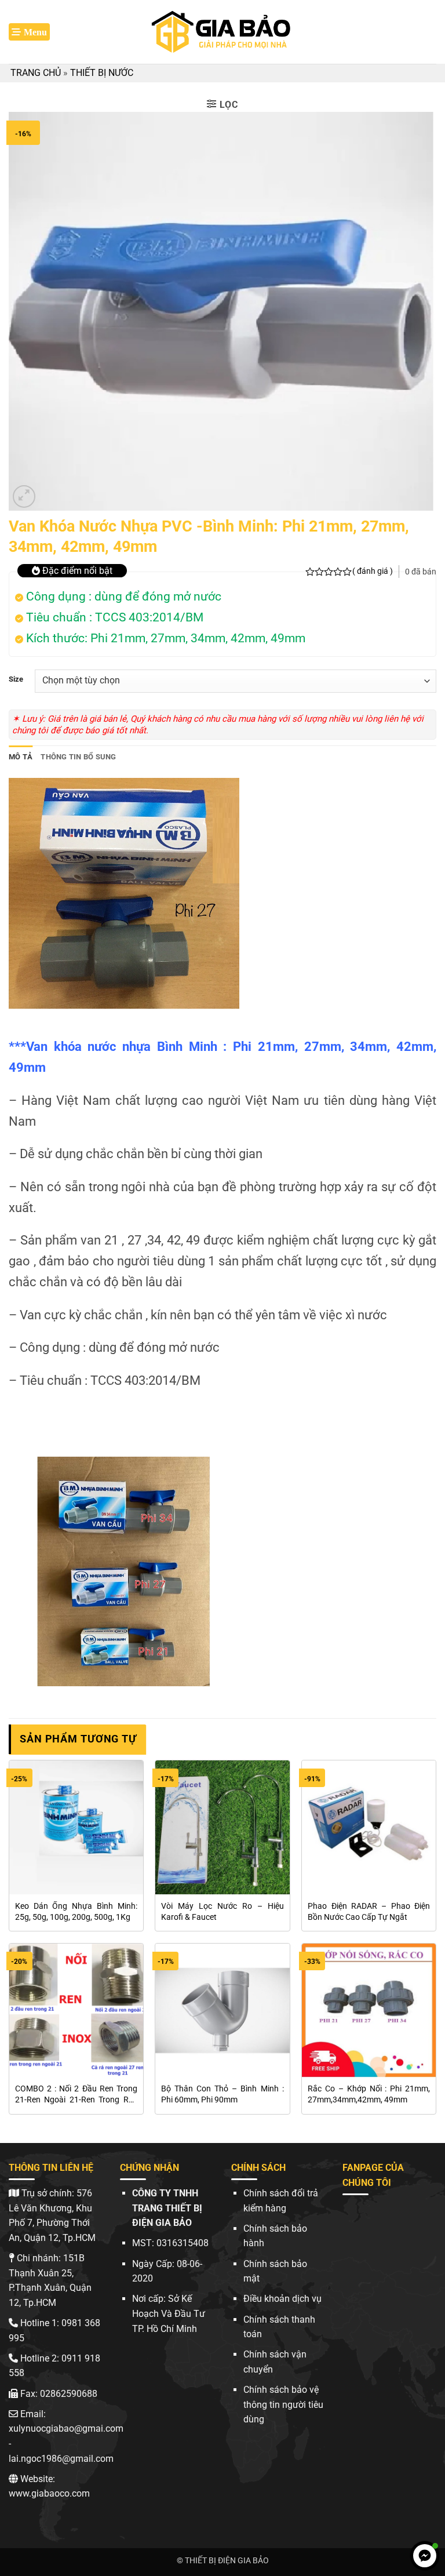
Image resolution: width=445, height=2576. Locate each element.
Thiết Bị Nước (102, 73)
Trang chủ (36, 73)
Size (16, 679)
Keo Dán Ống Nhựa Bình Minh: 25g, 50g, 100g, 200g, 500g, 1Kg (76, 1912)
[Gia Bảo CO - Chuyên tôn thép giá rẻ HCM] (222, 32)
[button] (29, 32)
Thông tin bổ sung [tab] (78, 757)
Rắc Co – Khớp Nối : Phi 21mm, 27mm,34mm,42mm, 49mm (369, 2094)
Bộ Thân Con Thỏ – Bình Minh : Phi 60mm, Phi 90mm (222, 2094)
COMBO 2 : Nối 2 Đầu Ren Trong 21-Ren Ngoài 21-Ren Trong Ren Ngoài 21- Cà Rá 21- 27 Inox (76, 2095)
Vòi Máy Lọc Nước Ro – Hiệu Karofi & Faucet (222, 1912)
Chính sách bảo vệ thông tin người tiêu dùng (283, 2404)
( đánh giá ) (373, 571)
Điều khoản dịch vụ (282, 2299)
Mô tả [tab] (21, 757)
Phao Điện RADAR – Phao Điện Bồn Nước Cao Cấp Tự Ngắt (369, 1912)
